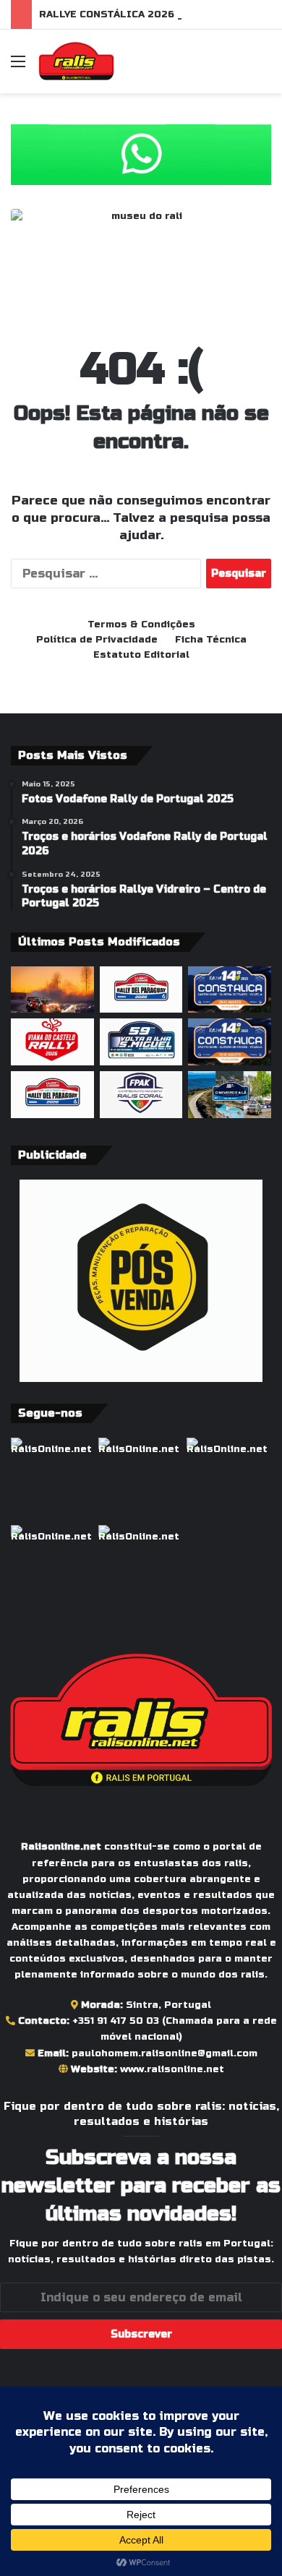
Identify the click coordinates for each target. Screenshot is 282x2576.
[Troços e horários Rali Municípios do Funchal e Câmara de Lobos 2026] (141, 1095)
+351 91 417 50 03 (116, 2021)
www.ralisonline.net (172, 2069)
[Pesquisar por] (264, 67)
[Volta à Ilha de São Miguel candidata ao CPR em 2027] (141, 1042)
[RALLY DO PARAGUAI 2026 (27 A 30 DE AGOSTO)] (141, 990)
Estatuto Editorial (141, 655)
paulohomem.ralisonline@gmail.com (164, 2053)
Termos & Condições (141, 624)
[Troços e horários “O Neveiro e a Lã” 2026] (230, 1095)
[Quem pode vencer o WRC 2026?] (52, 990)
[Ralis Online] (76, 61)
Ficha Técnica (211, 640)
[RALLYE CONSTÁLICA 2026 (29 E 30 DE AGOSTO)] (230, 990)
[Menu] (18, 67)
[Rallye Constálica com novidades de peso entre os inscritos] (230, 1042)
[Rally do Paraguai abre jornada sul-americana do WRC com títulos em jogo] (52, 1095)
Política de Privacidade (97, 640)
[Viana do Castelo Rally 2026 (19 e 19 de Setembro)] (52, 1042)
